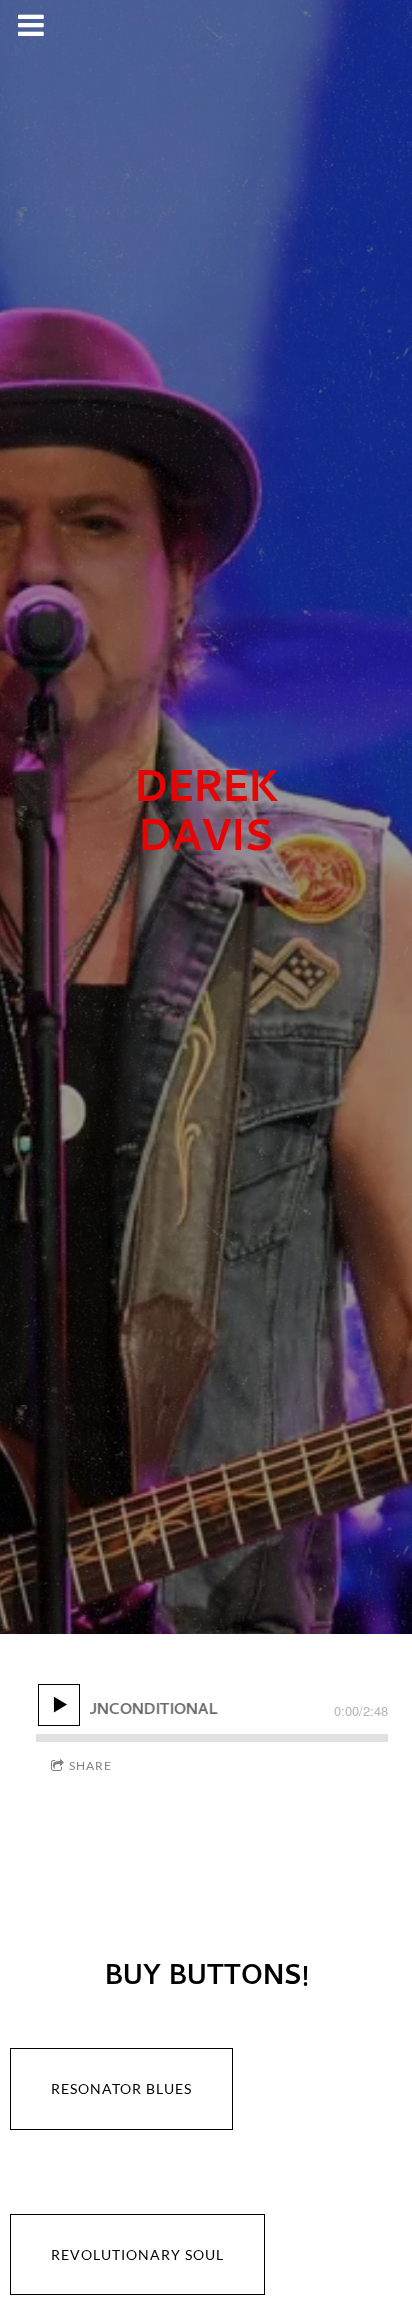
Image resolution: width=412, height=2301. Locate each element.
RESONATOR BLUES (121, 2088)
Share (90, 1765)
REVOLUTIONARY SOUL (137, 2254)
